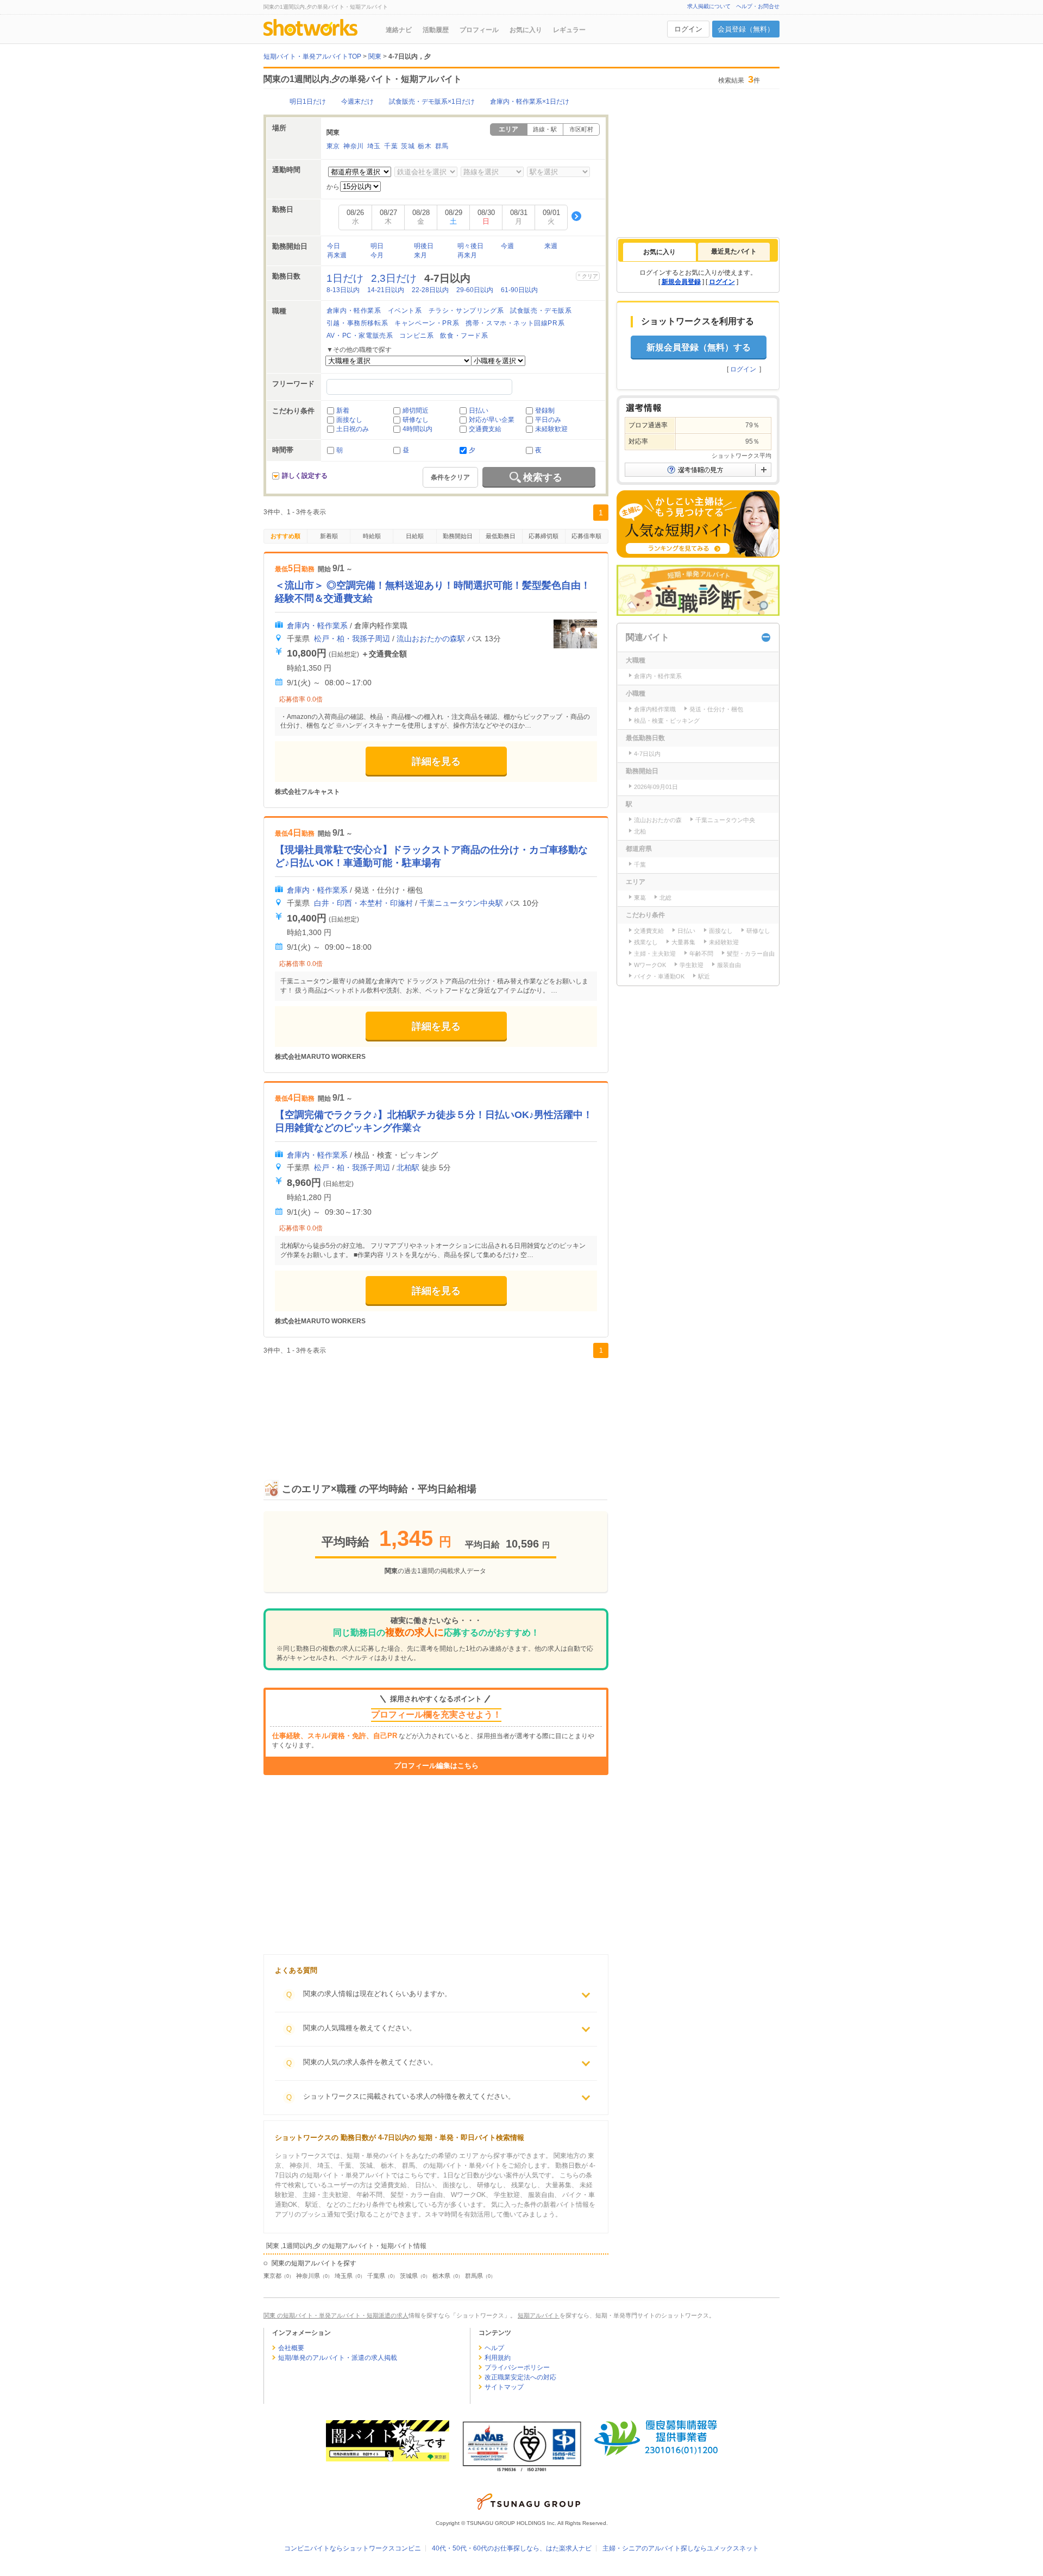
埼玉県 (344, 2276)
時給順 (372, 536)
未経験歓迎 (551, 429)
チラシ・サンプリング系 (466, 311)
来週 (551, 246)
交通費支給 (485, 429)
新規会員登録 (681, 282)
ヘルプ (494, 2348)
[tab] (659, 252)
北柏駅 (408, 1167)
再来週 (337, 255)
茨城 (408, 146)
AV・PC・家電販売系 (360, 336)
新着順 (329, 536)
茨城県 (409, 2276)
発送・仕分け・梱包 (716, 709)
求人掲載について (709, 6)
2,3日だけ (394, 278)
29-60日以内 (475, 290)
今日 (334, 246)
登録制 (545, 411)
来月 (420, 255)
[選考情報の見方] (698, 470)
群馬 (442, 146)
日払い (479, 411)
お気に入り (526, 30)
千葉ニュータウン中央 (725, 820)
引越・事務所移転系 (357, 323)
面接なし (349, 420)
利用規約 (498, 2358)
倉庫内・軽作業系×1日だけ (530, 102)
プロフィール (479, 30)
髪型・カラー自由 (751, 954)
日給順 (415, 536)
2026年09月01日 (656, 787)
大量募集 (683, 942)
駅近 (704, 976)
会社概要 (291, 2348)
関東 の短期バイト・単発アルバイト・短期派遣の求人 (336, 2315)
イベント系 (405, 311)
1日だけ (345, 278)
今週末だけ (357, 102)
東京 (333, 146)
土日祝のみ (353, 429)
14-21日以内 (386, 290)
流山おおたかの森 (658, 820)
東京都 (272, 2276)
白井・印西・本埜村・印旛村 (363, 903)
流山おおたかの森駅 (431, 639)
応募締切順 (544, 536)
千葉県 (376, 2276)
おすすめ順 (285, 536)
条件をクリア (450, 477)
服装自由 (729, 965)
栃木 (425, 146)
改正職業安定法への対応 (520, 2377)
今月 (377, 255)
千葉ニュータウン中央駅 (461, 903)
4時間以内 (417, 429)
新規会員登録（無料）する (699, 347)
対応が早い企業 (492, 420)
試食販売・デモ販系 (541, 311)
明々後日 (470, 246)
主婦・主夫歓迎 (655, 954)
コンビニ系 (416, 336)
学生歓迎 (692, 965)
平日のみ (548, 420)
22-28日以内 (430, 290)
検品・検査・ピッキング (667, 721)
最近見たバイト (734, 251)
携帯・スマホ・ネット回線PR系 (515, 323)
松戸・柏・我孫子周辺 (352, 639)
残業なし (646, 942)
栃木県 (441, 2276)
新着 (343, 411)
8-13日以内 (343, 290)
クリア (590, 276)
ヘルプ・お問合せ (758, 6)
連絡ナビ (399, 30)
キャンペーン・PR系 (427, 323)
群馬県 (474, 2276)
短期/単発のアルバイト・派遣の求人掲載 (338, 2358)
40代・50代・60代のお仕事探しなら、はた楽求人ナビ (512, 2548)
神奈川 (354, 146)
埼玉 (374, 146)
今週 (507, 246)
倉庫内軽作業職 (655, 709)
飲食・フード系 (464, 336)
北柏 (640, 831)
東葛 (640, 898)
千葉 (391, 146)
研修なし (416, 420)
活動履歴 (436, 30)
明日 (377, 246)
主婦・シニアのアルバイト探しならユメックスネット (681, 2548)
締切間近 (416, 411)
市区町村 (581, 129)
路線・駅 (545, 129)
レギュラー (569, 30)
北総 (665, 898)
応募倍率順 (586, 536)
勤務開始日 (458, 536)
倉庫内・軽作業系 (354, 311)
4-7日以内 (647, 754)
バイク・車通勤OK (659, 976)
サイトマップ (504, 2387)
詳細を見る (436, 761)
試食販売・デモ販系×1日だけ (432, 102)
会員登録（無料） (746, 29)
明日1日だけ (308, 102)
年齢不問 (701, 954)
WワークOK (650, 965)
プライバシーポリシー (517, 2367)
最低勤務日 (501, 536)
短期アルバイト (539, 2315)
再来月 (467, 255)
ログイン (688, 29)
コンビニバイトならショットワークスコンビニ (353, 2548)
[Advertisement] (436, 1407)
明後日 (424, 246)
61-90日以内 (519, 290)
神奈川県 (308, 2276)
